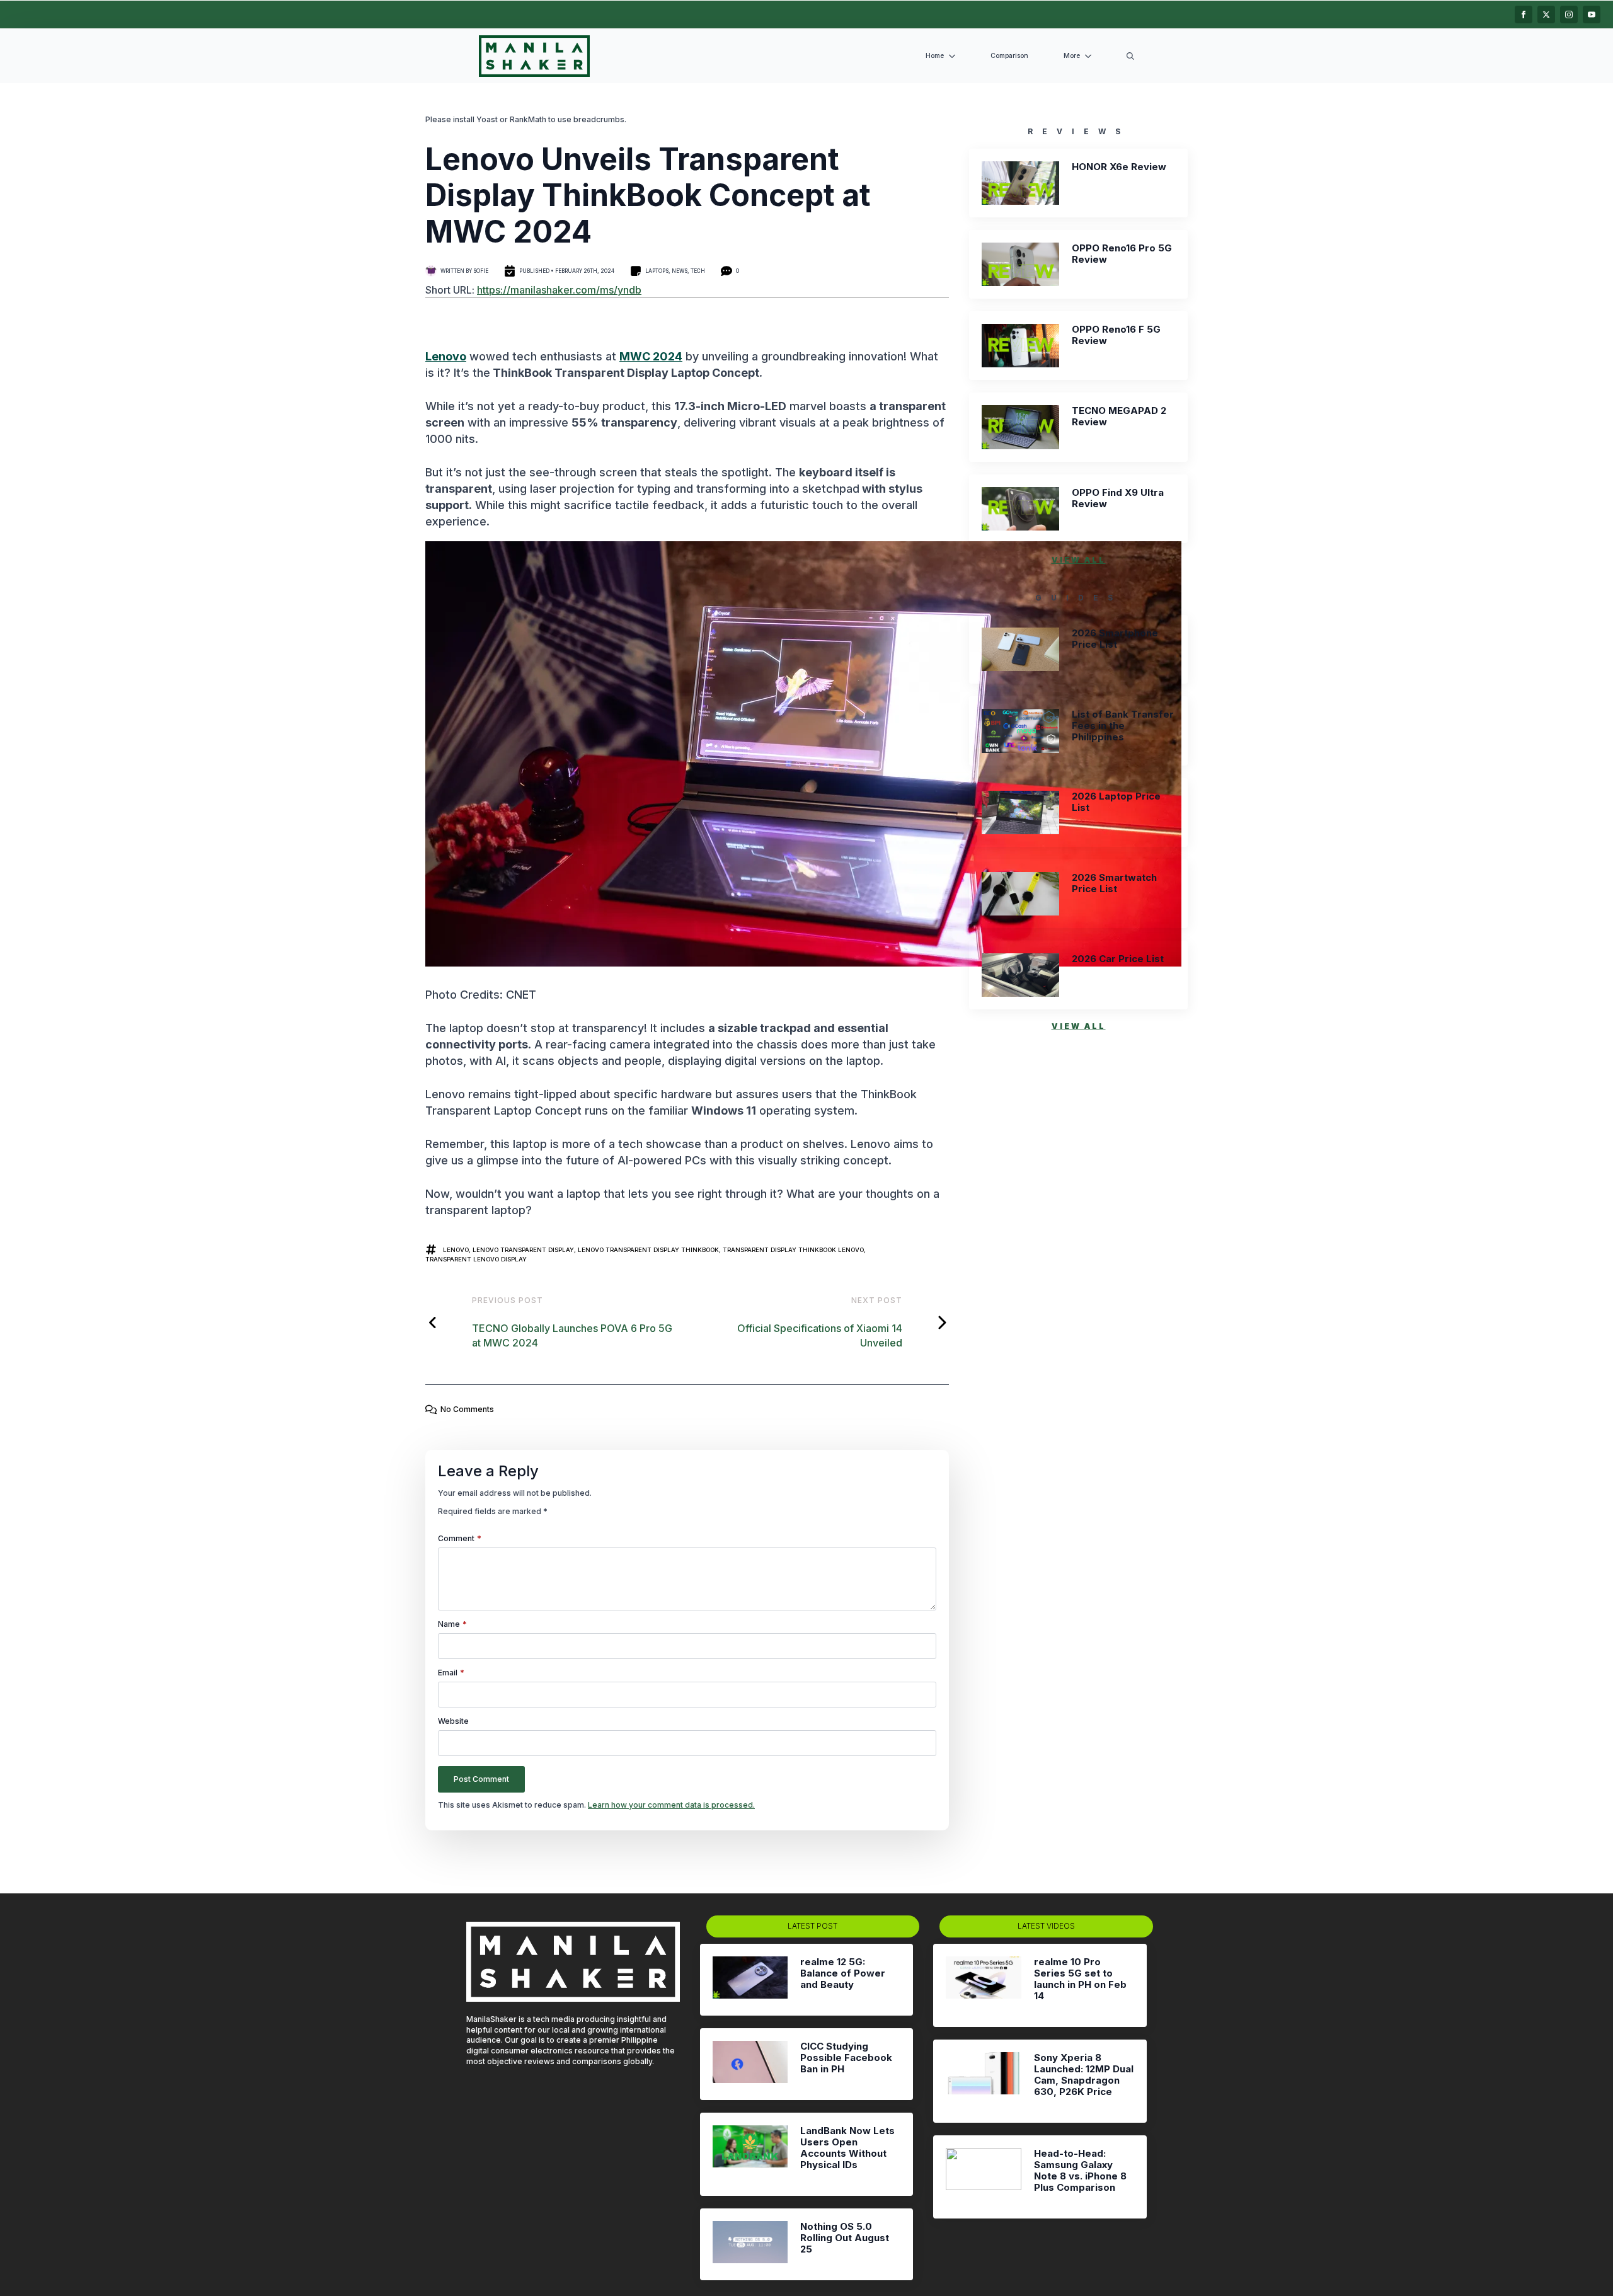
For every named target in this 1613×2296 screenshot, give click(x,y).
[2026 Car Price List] (1020, 975)
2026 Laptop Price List (1116, 802)
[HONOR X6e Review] (1020, 183)
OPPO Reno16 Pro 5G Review (1122, 254)
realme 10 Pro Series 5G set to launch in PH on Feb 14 (1080, 1979)
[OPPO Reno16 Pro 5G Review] (1020, 264)
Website (453, 1721)
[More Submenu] (1091, 56)
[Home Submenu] (955, 56)
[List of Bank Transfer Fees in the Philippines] (1020, 731)
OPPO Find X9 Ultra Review (1118, 498)
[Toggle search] (1130, 56)
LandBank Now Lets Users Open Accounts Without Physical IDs (847, 2148)
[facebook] (1524, 14)
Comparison (1009, 56)
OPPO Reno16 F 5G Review (1116, 335)
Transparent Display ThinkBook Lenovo (793, 1250)
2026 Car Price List (1118, 959)
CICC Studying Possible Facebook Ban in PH (846, 2058)
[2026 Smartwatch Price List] (1020, 894)
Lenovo (446, 356)
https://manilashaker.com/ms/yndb (559, 290)
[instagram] (1569, 14)
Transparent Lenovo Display (476, 1259)
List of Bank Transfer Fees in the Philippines (1123, 726)
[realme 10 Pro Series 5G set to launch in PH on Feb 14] (983, 1985)
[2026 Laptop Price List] (1020, 812)
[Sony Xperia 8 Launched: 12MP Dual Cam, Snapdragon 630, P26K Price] (983, 2081)
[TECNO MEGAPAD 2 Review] (1020, 427)
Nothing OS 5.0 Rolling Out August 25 (845, 2238)
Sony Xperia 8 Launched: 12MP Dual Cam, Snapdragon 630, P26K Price (1084, 2075)
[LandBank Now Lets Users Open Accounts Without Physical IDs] (750, 2154)
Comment (460, 1539)
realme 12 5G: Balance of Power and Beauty (843, 1973)
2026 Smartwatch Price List (1114, 883)
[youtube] (1592, 14)
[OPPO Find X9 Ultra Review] (1020, 509)
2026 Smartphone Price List (1115, 639)
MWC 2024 (651, 356)
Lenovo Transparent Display (523, 1250)
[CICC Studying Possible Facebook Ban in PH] (750, 2064)
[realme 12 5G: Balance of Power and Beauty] (750, 1980)
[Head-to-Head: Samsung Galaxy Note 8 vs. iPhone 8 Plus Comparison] (983, 2177)
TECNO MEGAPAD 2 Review (1119, 416)
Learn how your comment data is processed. (671, 1805)
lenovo (456, 1250)
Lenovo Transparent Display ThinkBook (648, 1250)
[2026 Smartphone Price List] (1020, 649)
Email (451, 1673)
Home (935, 56)
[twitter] (1546, 14)
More (1072, 56)
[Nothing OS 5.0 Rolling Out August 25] (750, 2244)
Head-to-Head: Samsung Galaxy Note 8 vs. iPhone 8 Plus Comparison (1080, 2171)
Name (452, 1624)
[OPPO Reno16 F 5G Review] (1020, 346)
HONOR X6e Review (1119, 167)
